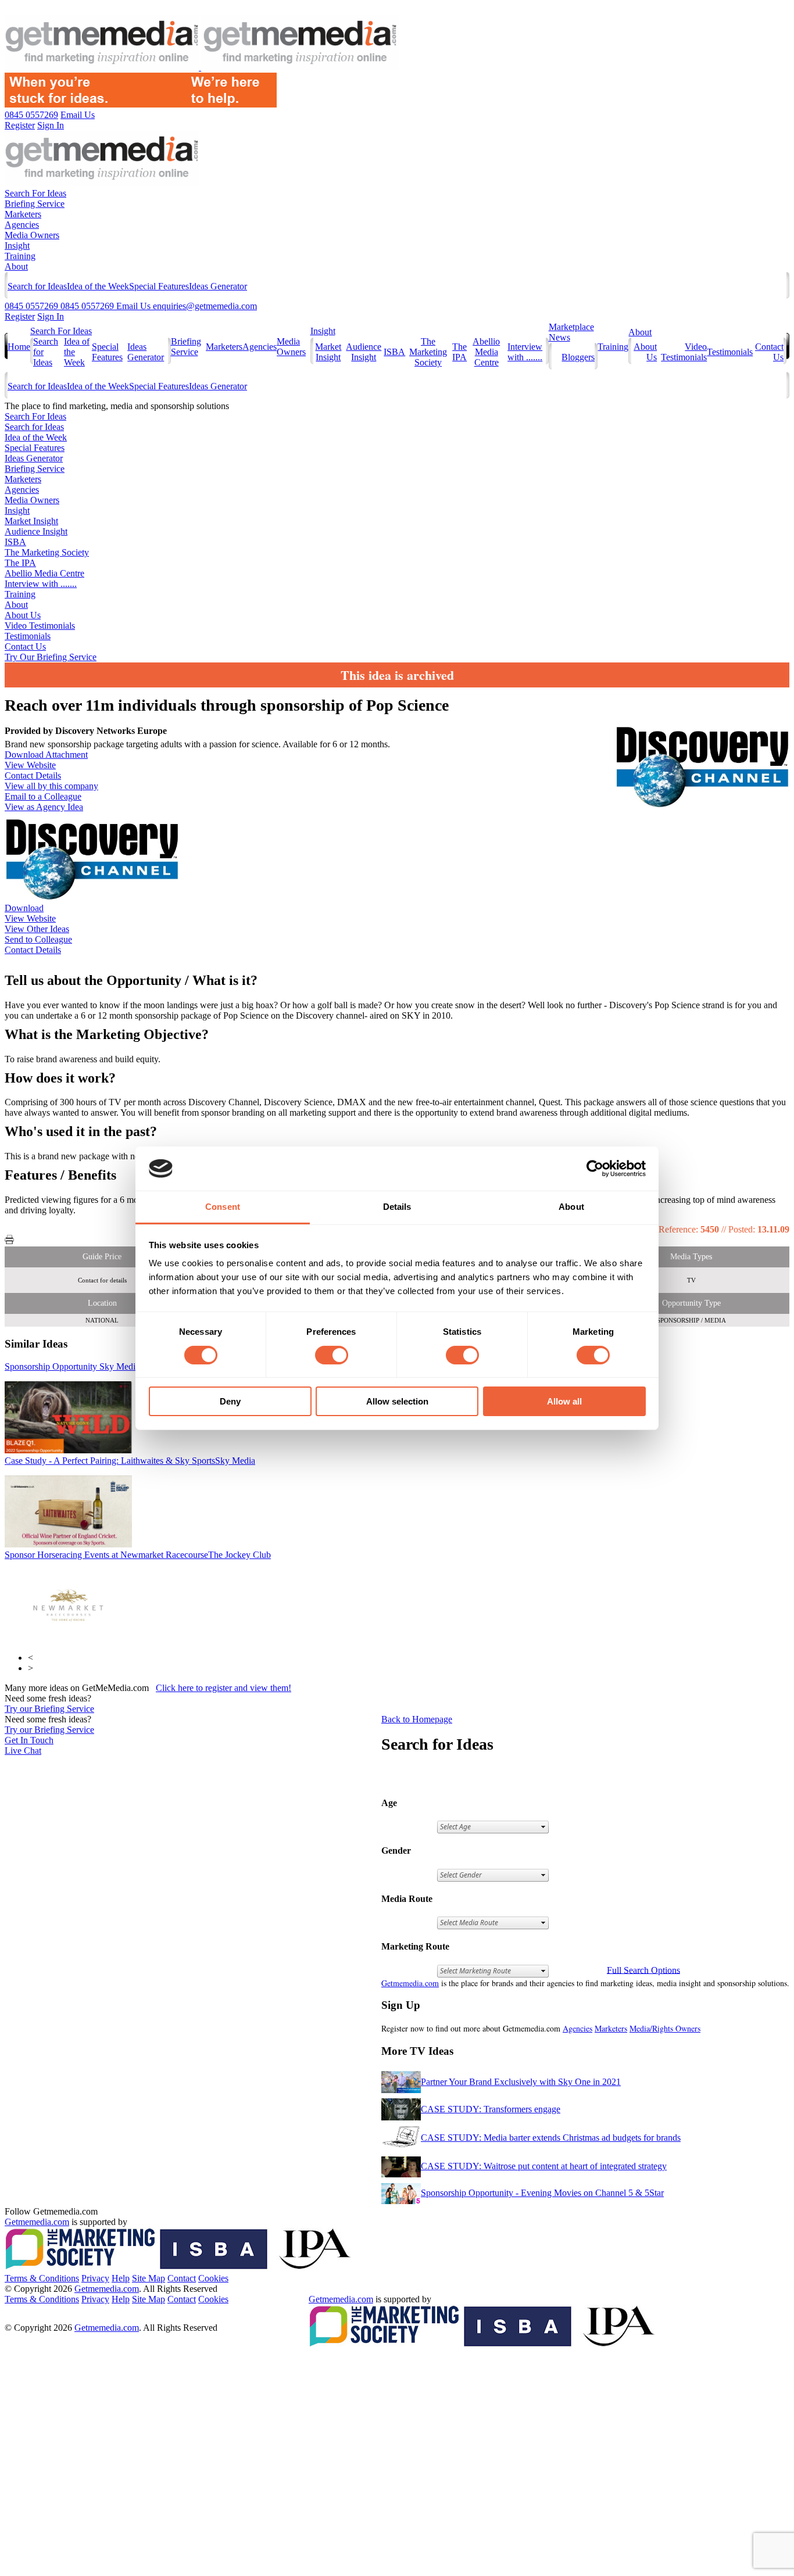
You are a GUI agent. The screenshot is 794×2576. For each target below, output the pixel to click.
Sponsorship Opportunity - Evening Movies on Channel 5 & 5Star (542, 2193)
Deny (230, 1401)
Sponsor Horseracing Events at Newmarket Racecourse (138, 1555)
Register (20, 316)
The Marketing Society (428, 352)
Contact (182, 2278)
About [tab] (571, 1207)
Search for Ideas (37, 286)
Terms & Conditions (42, 2278)
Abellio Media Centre (486, 352)
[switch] (332, 1355)
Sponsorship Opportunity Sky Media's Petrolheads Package (134, 1366)
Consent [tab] (223, 1207)
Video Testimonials (684, 352)
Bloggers (578, 357)
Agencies (22, 225)
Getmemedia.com (410, 1983)
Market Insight (328, 352)
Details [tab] (397, 1207)
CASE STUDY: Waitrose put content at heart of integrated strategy (544, 2166)
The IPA (459, 352)
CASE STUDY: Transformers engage (491, 2109)
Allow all (564, 1401)
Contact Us (25, 646)
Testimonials (730, 352)
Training (20, 256)
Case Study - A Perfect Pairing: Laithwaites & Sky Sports (130, 1461)
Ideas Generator (218, 286)
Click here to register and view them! (223, 1688)
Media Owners (32, 235)
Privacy (95, 2278)
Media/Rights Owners (665, 2028)
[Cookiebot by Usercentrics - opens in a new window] (595, 1169)
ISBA (394, 352)
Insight (17, 246)
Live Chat (23, 1751)
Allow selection (397, 1401)
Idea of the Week (98, 286)
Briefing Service (35, 204)
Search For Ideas (35, 193)
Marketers (23, 214)
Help (121, 2278)
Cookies (213, 2278)
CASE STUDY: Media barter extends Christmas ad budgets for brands (551, 2138)
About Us (23, 615)
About (16, 266)
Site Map (149, 2278)
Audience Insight (364, 352)
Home (19, 347)
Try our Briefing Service (49, 1709)
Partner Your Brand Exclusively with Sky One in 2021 (521, 2082)
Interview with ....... (525, 352)
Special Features (159, 286)
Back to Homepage (417, 1719)
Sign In (51, 316)
